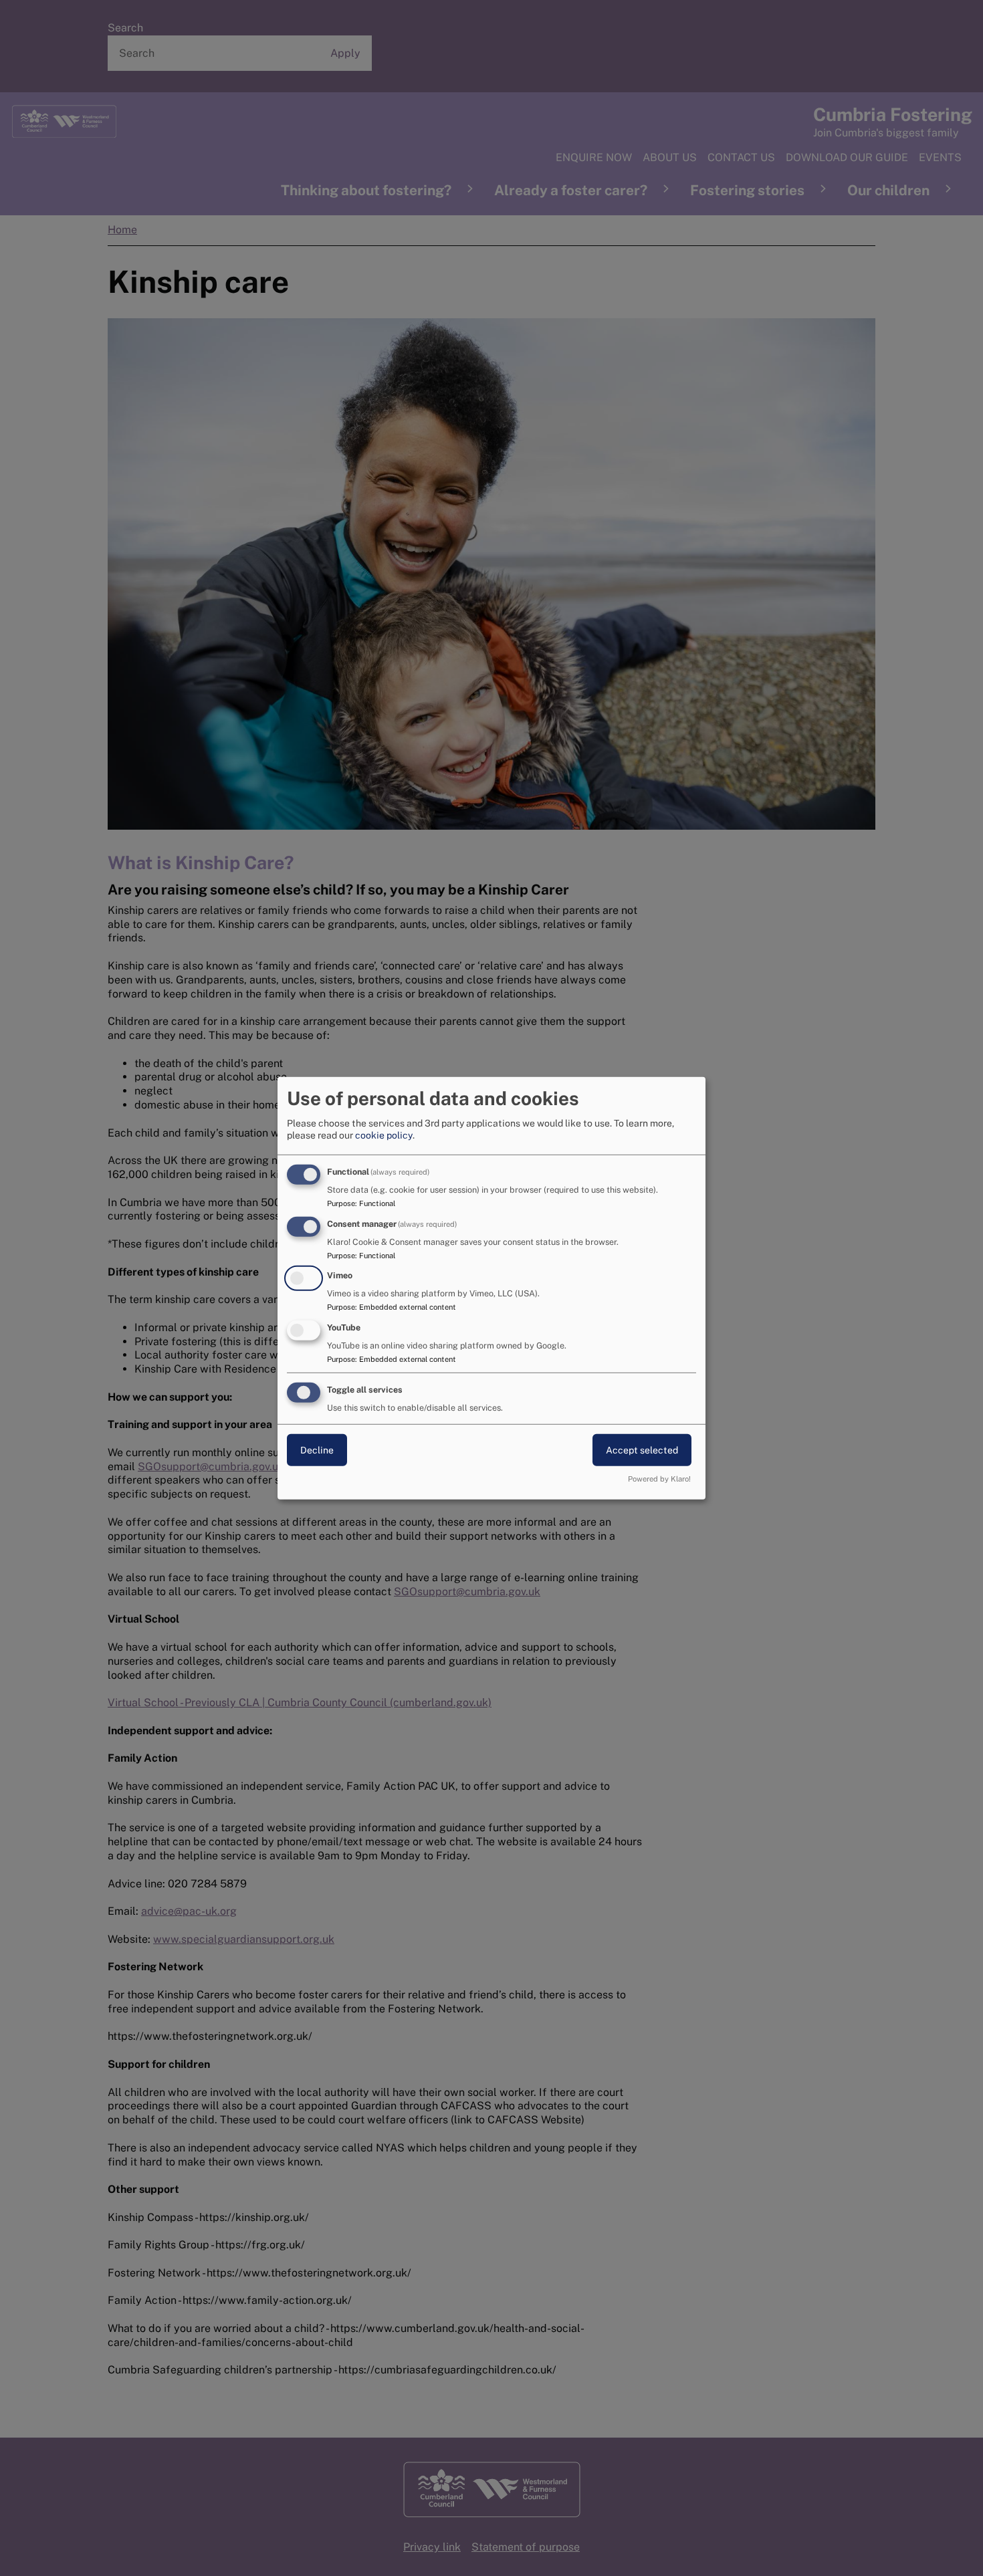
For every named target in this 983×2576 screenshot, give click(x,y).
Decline (317, 1450)
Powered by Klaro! (659, 1479)
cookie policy (384, 1135)
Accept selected (642, 1450)
